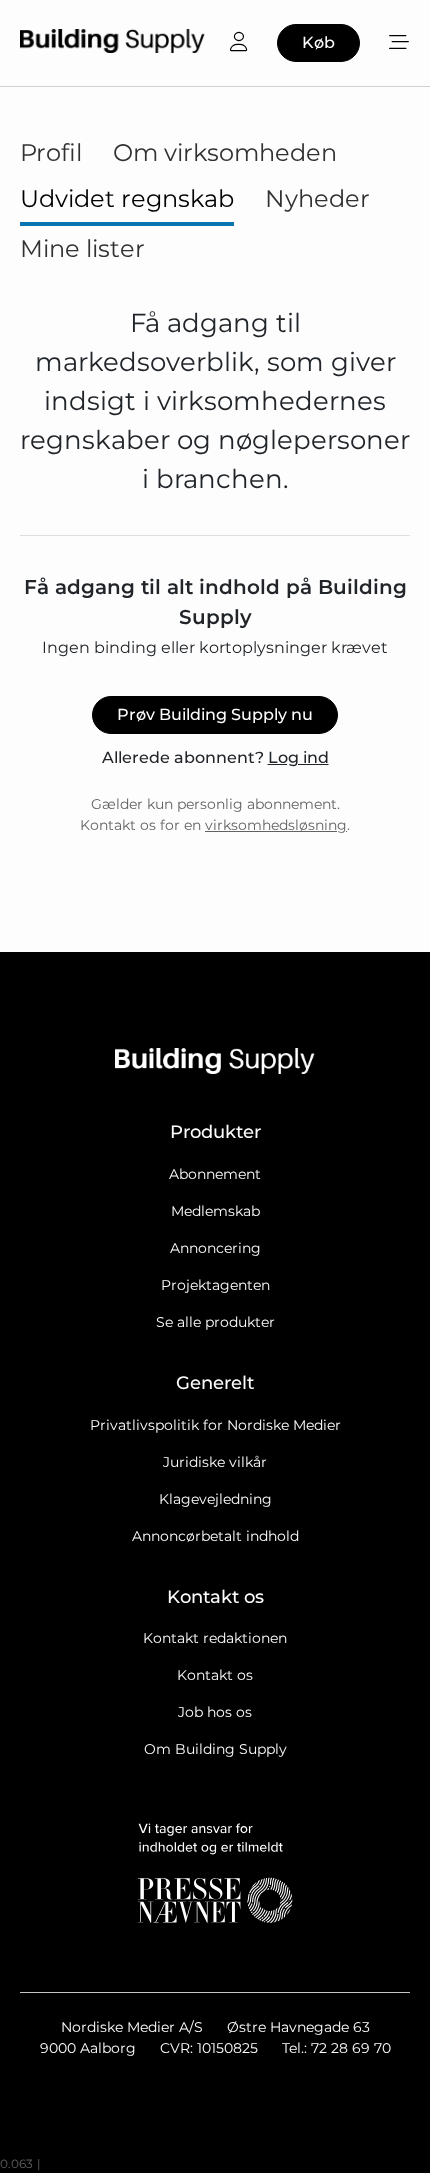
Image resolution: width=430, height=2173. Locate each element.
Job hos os (215, 1712)
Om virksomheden (225, 152)
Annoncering (215, 1248)
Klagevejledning (215, 1499)
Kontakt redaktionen (215, 1638)
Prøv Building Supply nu (215, 714)
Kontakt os (215, 1675)
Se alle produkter (215, 1322)
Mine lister (82, 248)
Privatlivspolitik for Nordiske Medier (215, 1425)
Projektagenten (215, 1285)
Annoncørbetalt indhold (215, 1536)
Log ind (298, 757)
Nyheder (317, 198)
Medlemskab (215, 1211)
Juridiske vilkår (215, 1462)
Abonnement (215, 1174)
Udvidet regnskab (127, 198)
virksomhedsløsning (276, 825)
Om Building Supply (215, 1749)
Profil (51, 152)
